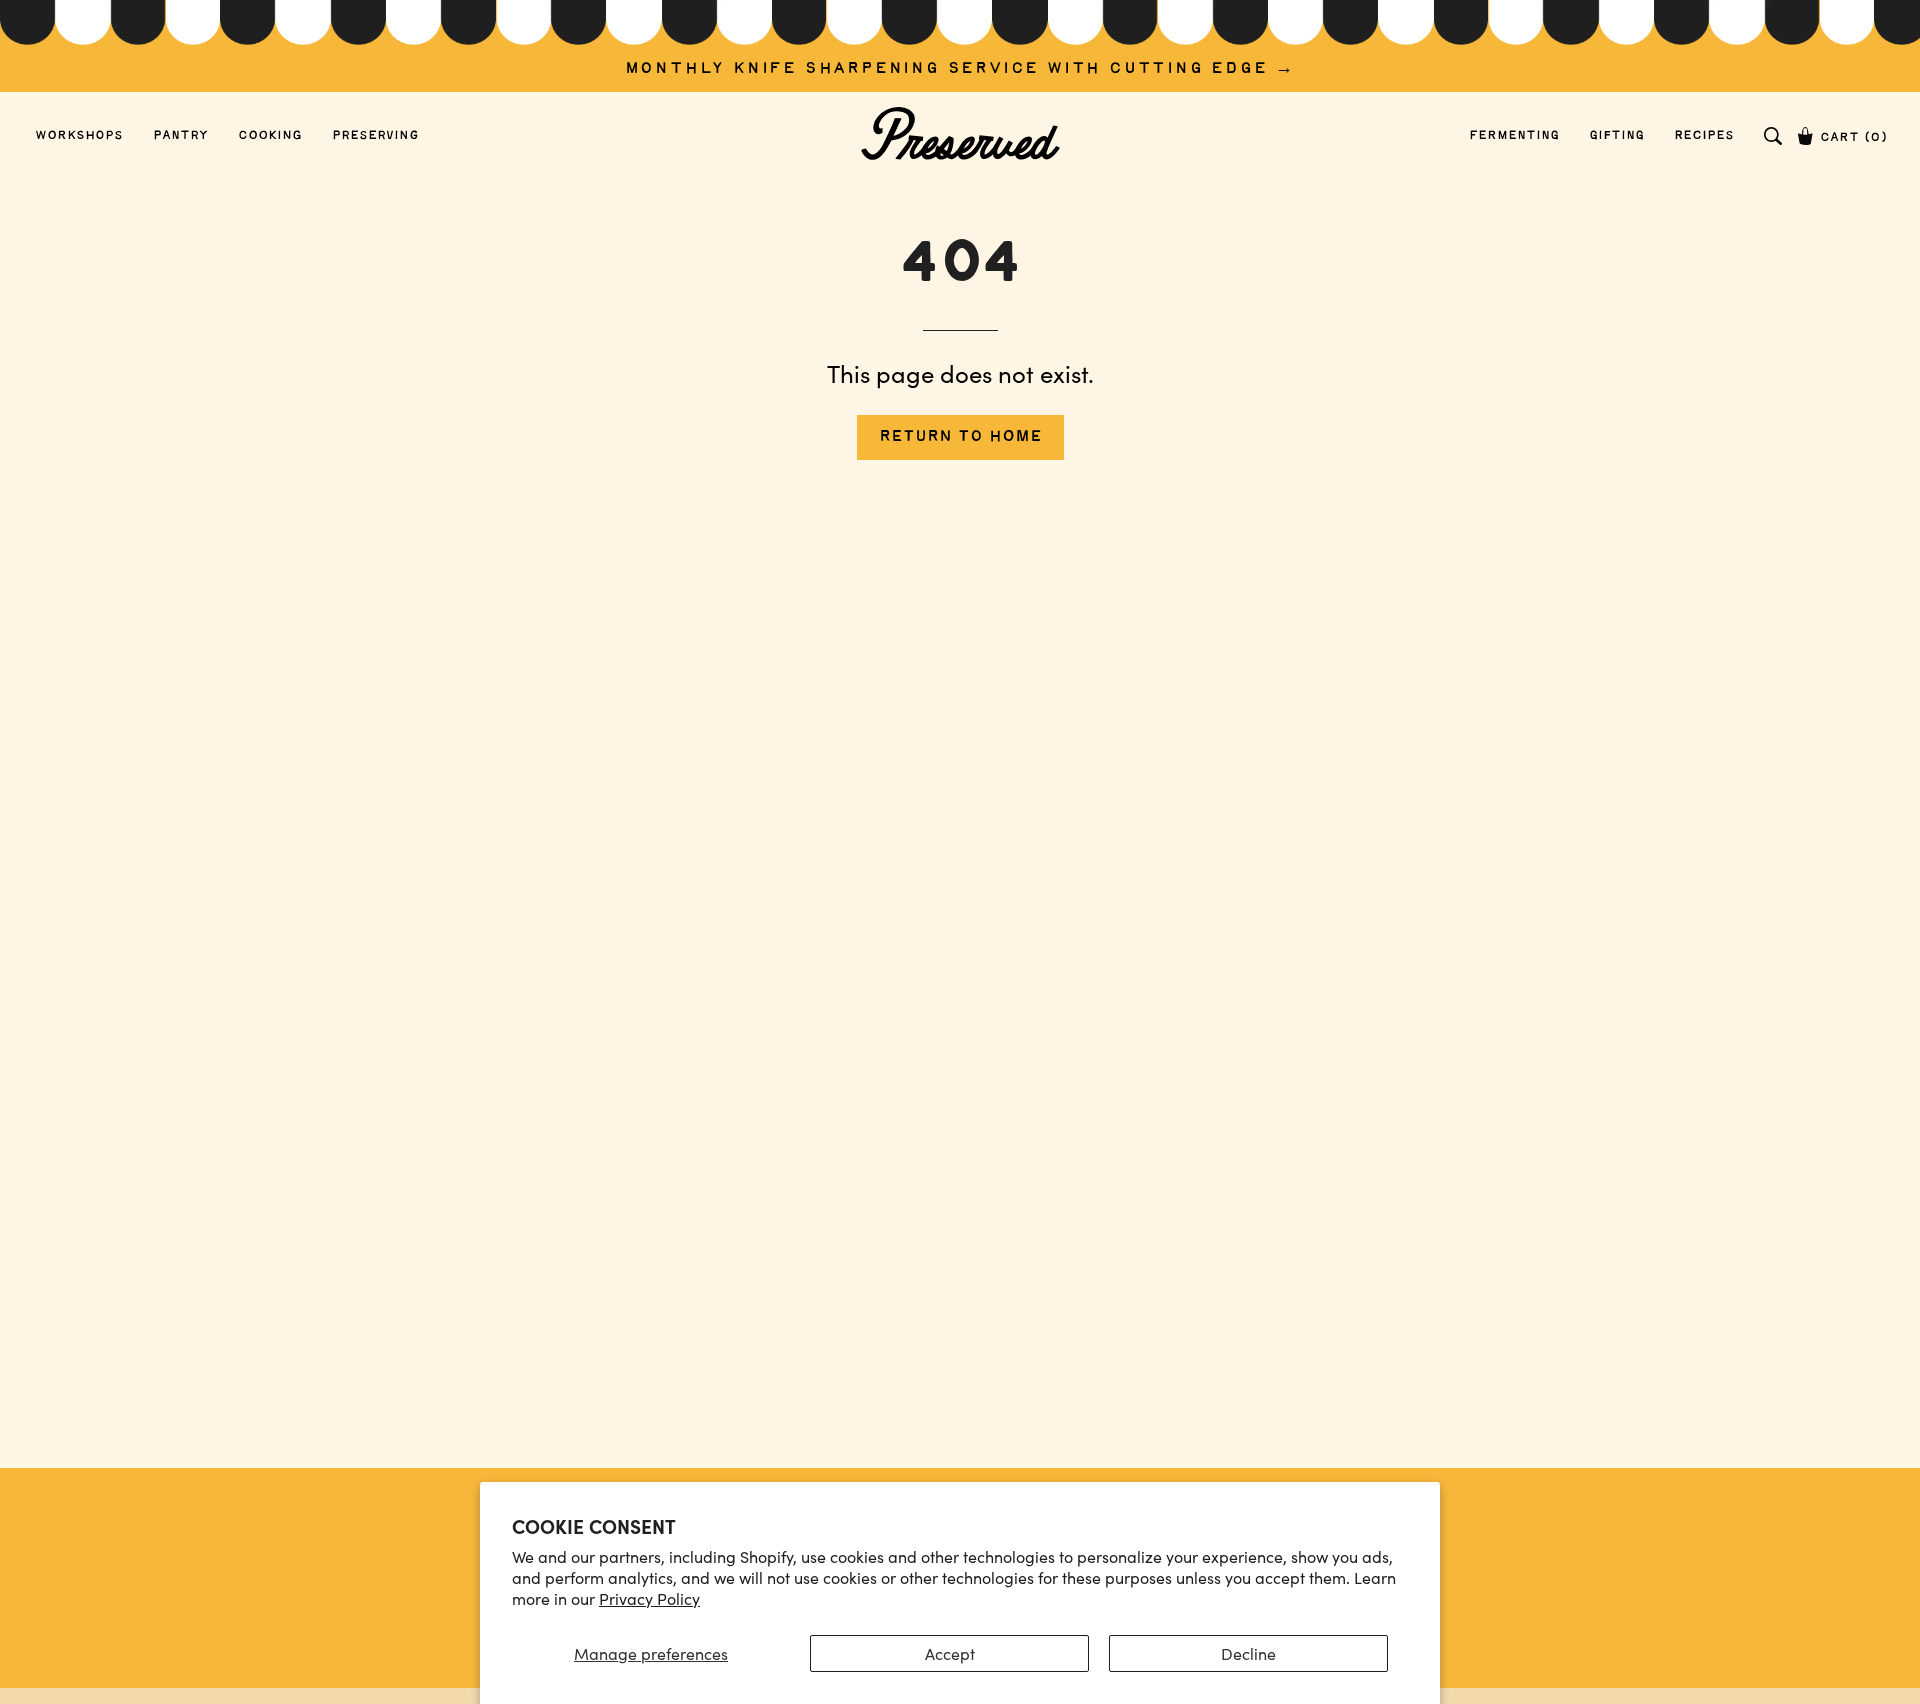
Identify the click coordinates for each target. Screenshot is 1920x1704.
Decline (1248, 1653)
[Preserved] (960, 135)
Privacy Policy (649, 1598)
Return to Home (960, 436)
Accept (950, 1653)
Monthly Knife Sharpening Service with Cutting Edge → (960, 68)
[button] (1773, 136)
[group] (960, 46)
